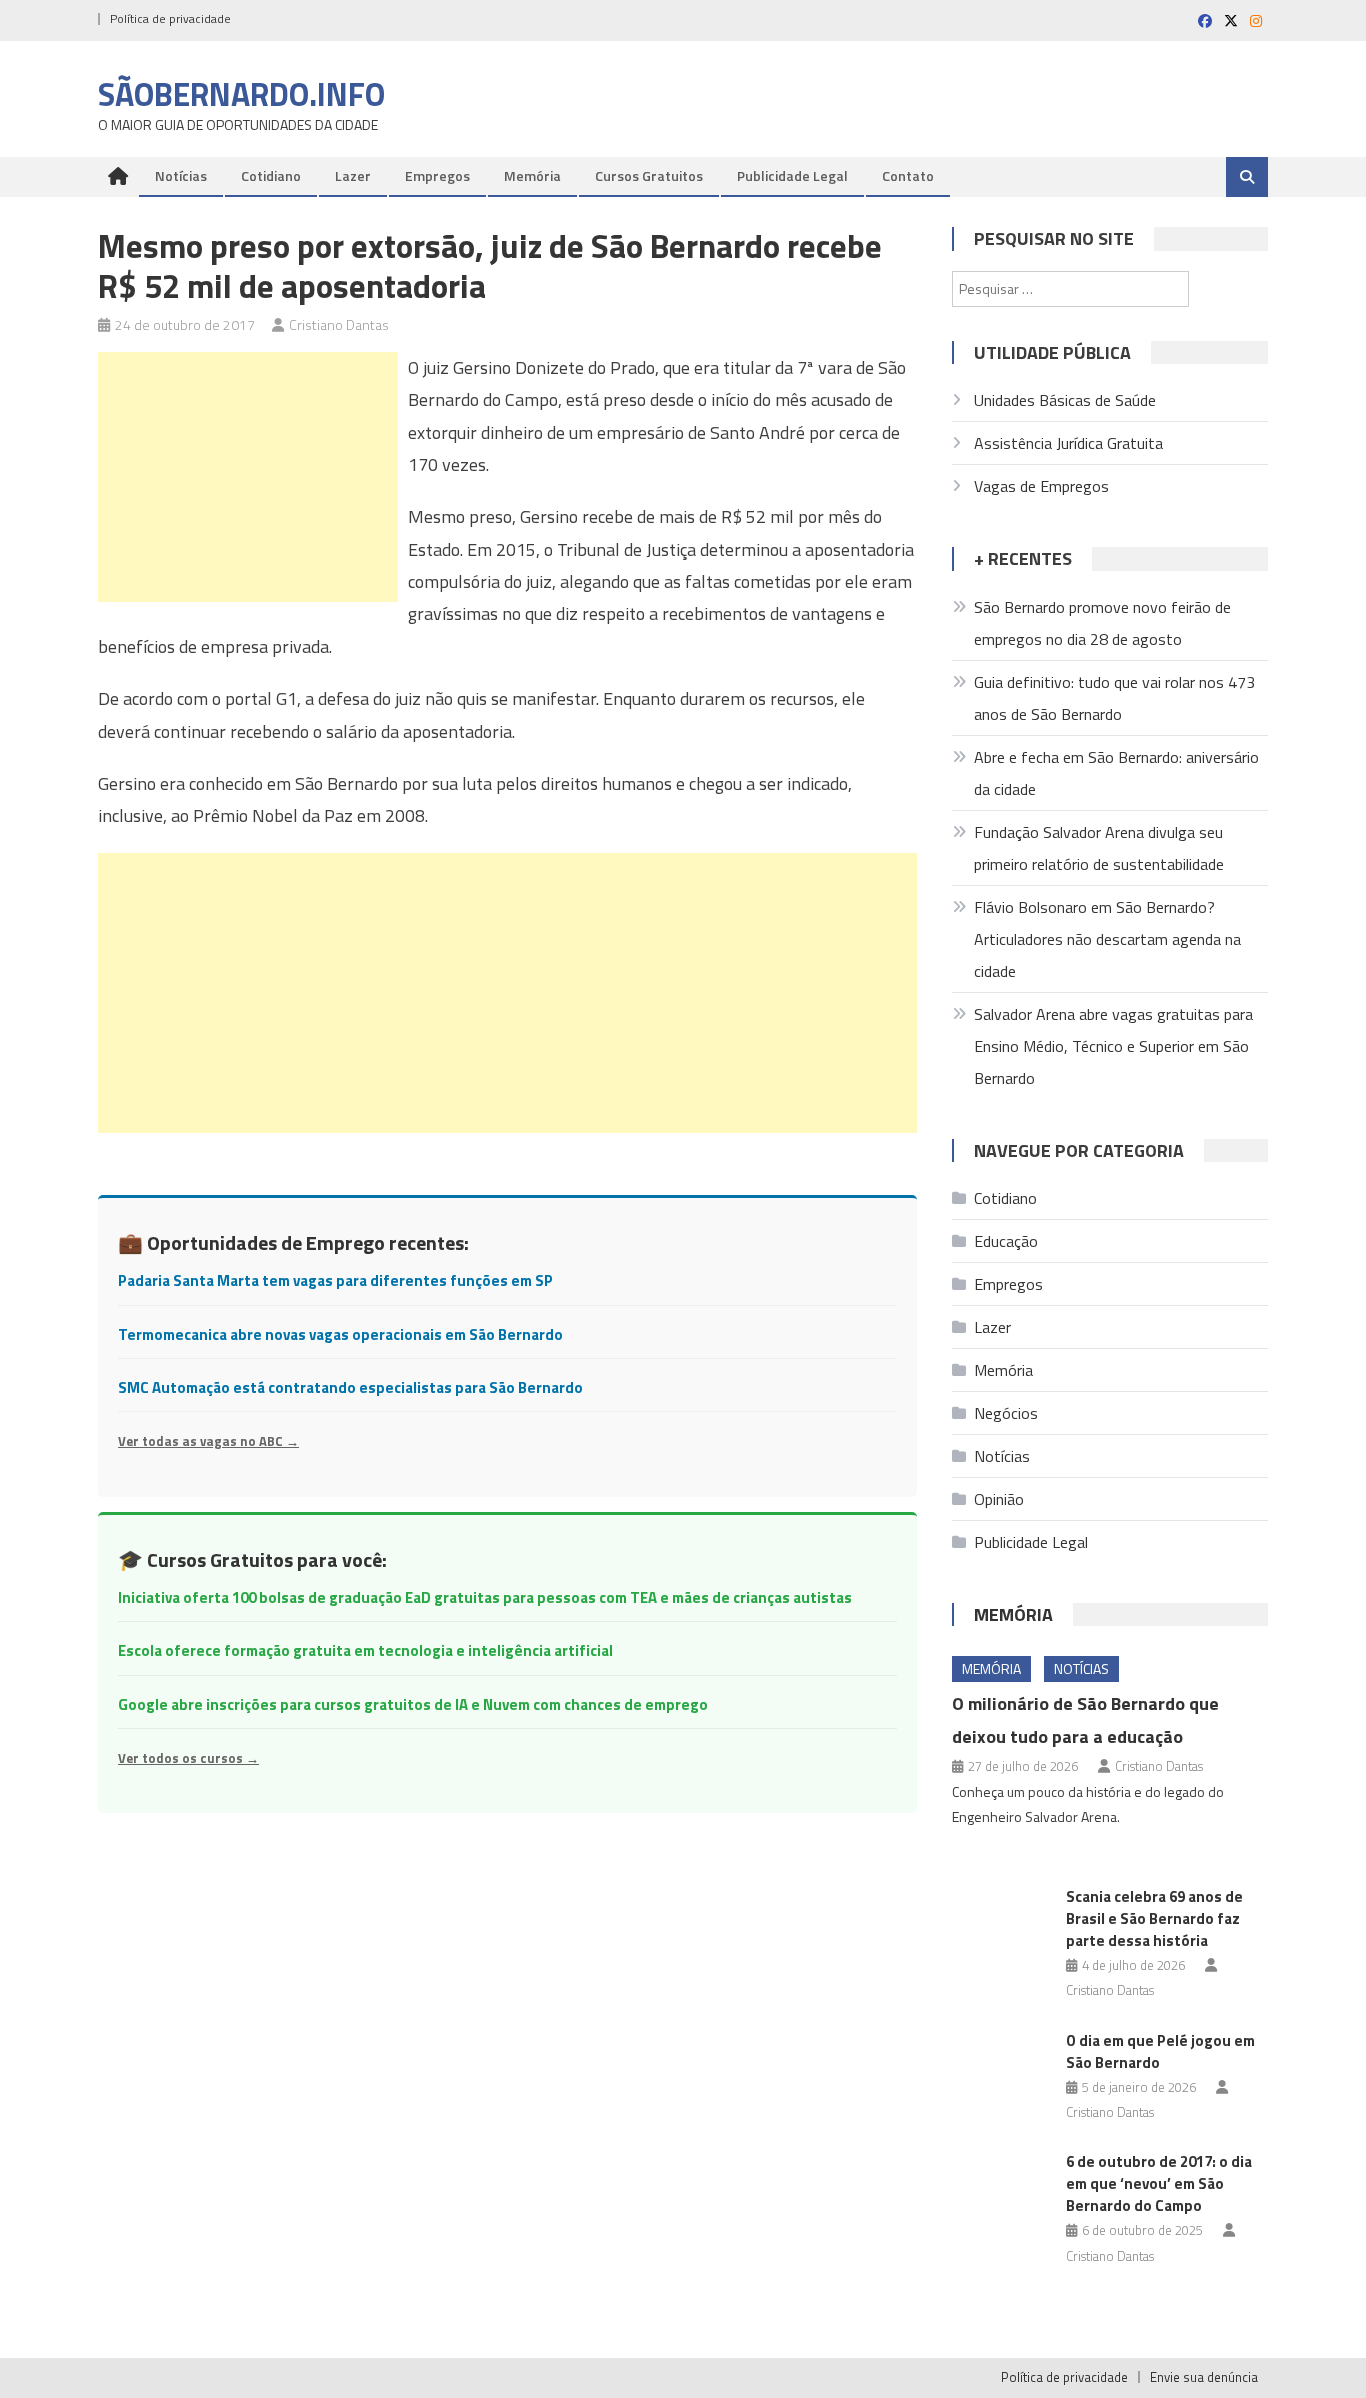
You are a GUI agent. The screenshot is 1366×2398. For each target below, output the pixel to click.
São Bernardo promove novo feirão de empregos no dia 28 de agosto (1102, 623)
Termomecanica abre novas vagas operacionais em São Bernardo (340, 1334)
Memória (532, 175)
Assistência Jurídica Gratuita (1068, 443)
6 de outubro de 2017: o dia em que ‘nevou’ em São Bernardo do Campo (1159, 2183)
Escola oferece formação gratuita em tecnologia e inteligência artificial (365, 1650)
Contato (908, 175)
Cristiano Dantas (339, 324)
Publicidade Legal (792, 175)
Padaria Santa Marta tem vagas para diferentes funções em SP (335, 1280)
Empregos (437, 175)
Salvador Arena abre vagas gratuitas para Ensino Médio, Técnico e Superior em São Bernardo (1113, 1046)
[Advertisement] (248, 477)
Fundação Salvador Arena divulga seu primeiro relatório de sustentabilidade (1099, 848)
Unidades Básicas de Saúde (1065, 400)
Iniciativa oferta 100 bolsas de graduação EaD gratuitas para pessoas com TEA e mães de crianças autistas (485, 1597)
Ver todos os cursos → (188, 1758)
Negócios (1006, 1413)
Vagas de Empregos (1041, 486)
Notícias (181, 175)
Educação (1006, 1241)
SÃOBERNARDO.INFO (241, 94)
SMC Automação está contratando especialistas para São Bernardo (350, 1387)
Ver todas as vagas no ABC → (208, 1441)
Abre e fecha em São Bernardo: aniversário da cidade (1116, 773)
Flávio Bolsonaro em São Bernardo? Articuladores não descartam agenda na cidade (1107, 939)
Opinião (999, 1499)
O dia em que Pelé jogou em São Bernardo (1160, 2051)
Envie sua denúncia (1204, 2377)
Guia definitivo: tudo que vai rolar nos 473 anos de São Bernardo (1114, 698)
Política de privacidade (170, 18)
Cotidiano (271, 175)
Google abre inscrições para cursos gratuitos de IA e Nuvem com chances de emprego (413, 1704)
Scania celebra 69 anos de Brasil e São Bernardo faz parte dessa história (1154, 1918)
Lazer (353, 175)
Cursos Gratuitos (649, 175)
